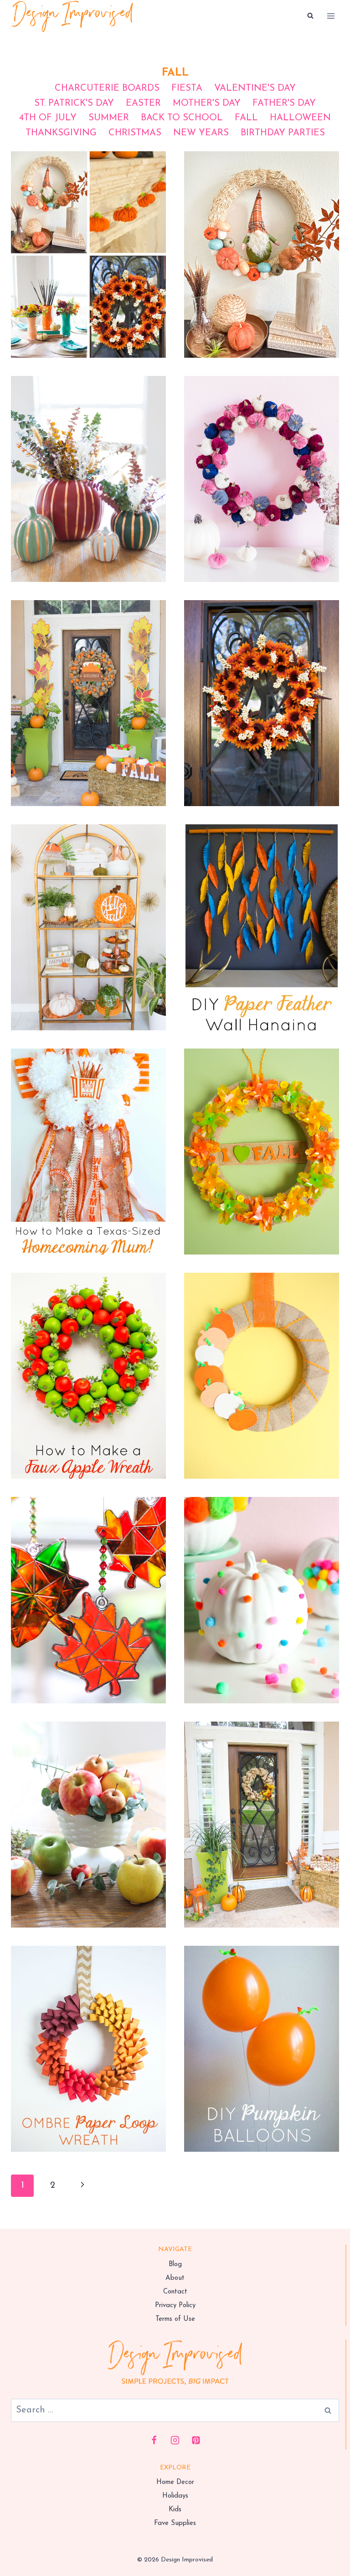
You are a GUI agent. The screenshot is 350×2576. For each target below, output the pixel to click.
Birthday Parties (283, 133)
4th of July (48, 118)
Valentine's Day (255, 88)
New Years (201, 133)
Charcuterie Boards (107, 88)
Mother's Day (207, 103)
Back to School (182, 118)
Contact (175, 2292)
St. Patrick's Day (74, 103)
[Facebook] (154, 2440)
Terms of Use (175, 2319)
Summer (109, 118)
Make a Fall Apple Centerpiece (88, 1807)
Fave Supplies (175, 2523)
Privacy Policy (175, 2306)
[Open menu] (331, 16)
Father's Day (284, 103)
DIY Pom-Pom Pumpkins (262, 1583)
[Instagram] (175, 2440)
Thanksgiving (61, 133)
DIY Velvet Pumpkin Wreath (262, 462)
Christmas (135, 133)
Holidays (175, 2496)
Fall (246, 118)
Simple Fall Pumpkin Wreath (262, 1359)
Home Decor (175, 2482)
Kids (175, 2510)
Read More (88, 280)
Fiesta (187, 88)
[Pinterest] (196, 2440)
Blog (175, 2265)
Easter (143, 103)
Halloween (300, 118)
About (175, 2278)
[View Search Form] (310, 16)
